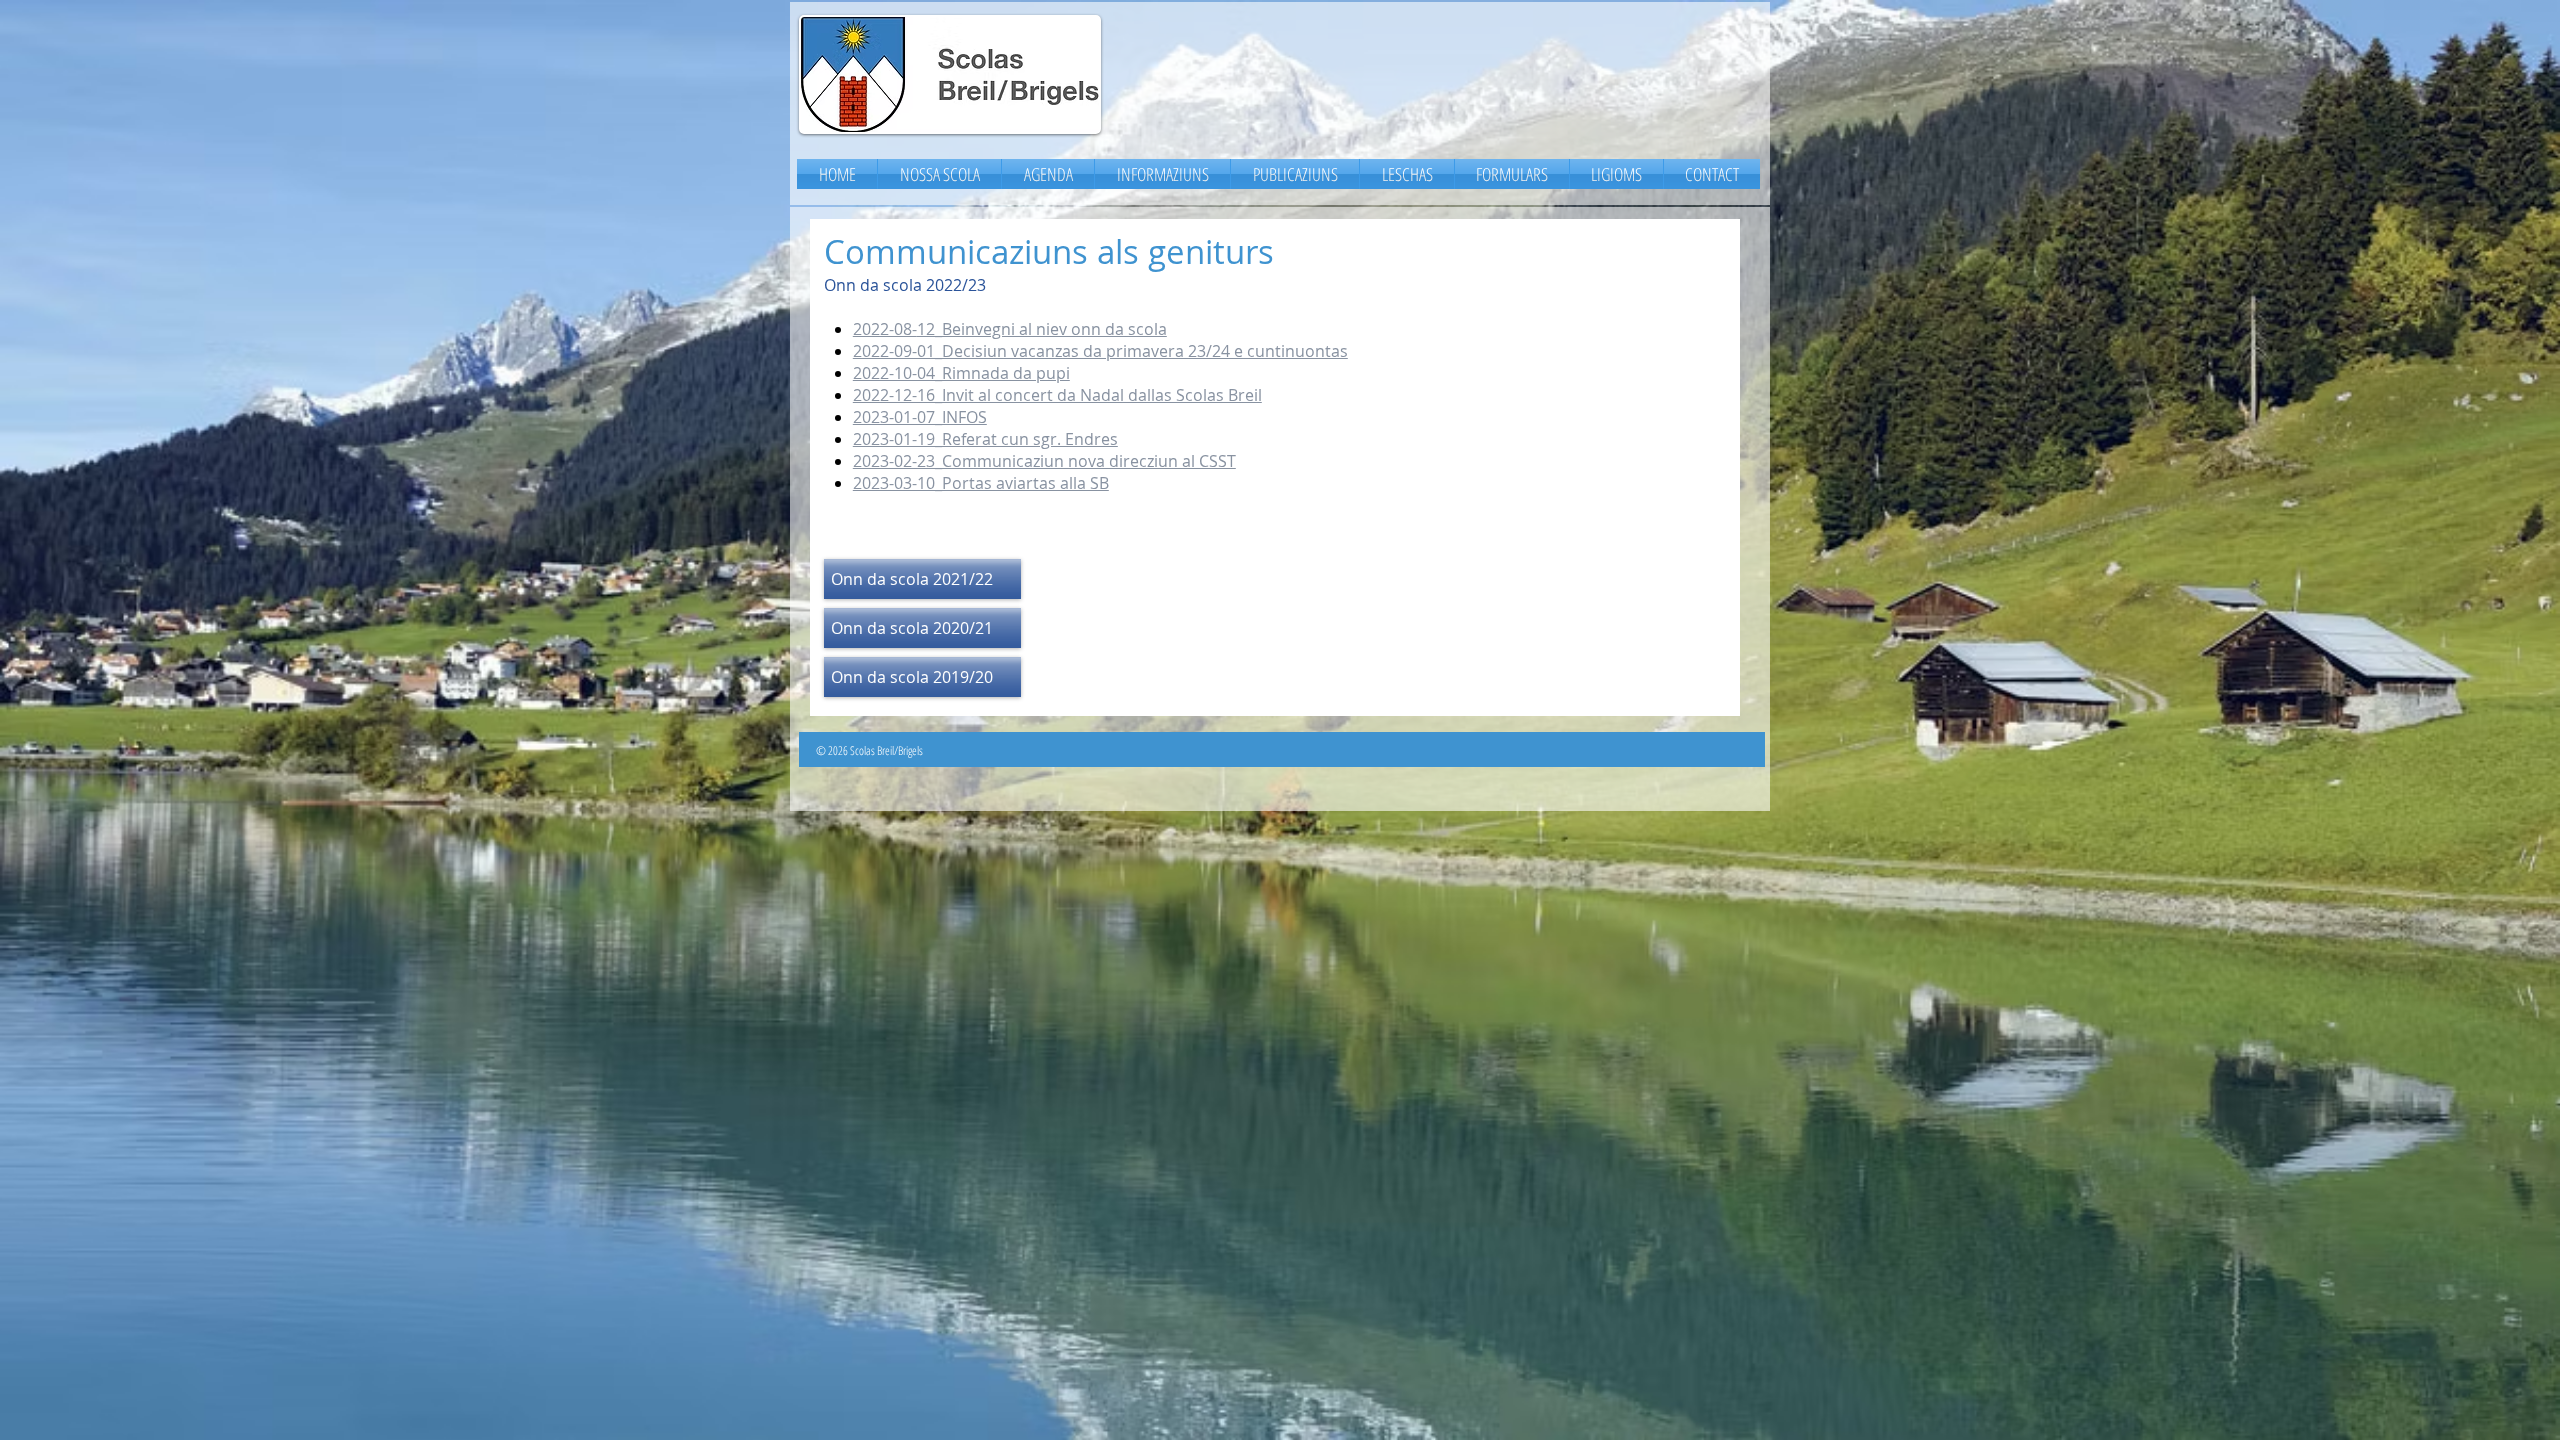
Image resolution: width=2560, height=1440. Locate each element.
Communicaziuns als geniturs (1049, 251)
